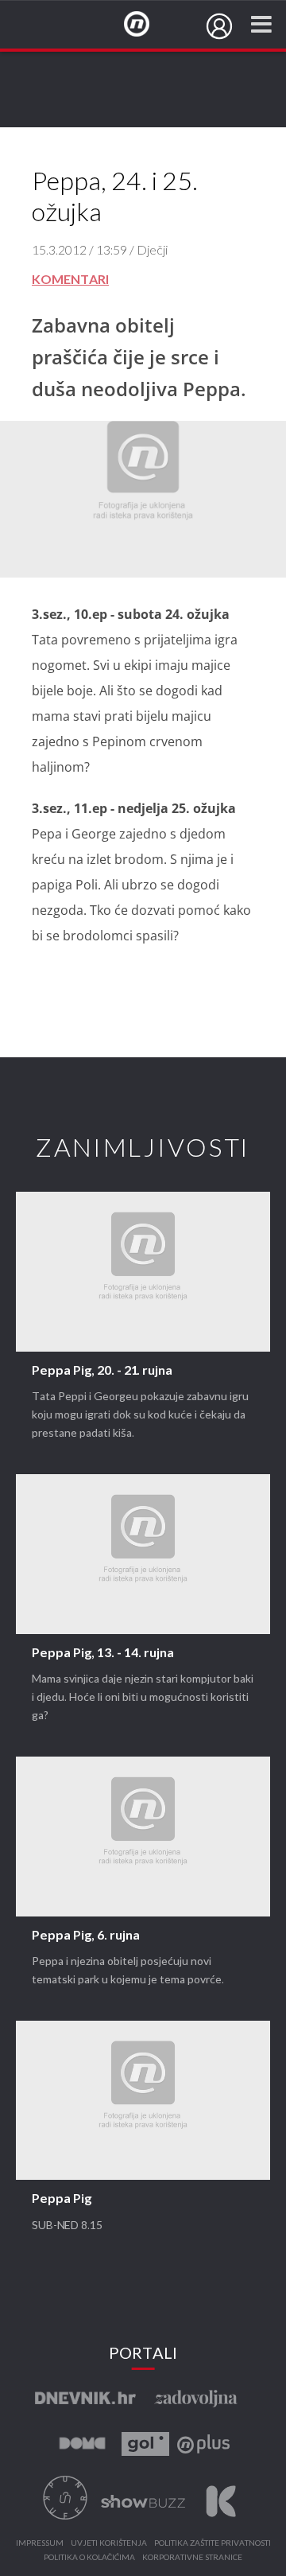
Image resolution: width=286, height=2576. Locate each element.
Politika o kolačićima (89, 2558)
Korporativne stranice (192, 2558)
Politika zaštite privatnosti (213, 2543)
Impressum (40, 2543)
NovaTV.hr (147, 25)
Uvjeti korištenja (109, 2543)
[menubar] (219, 26)
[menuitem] (219, 26)
